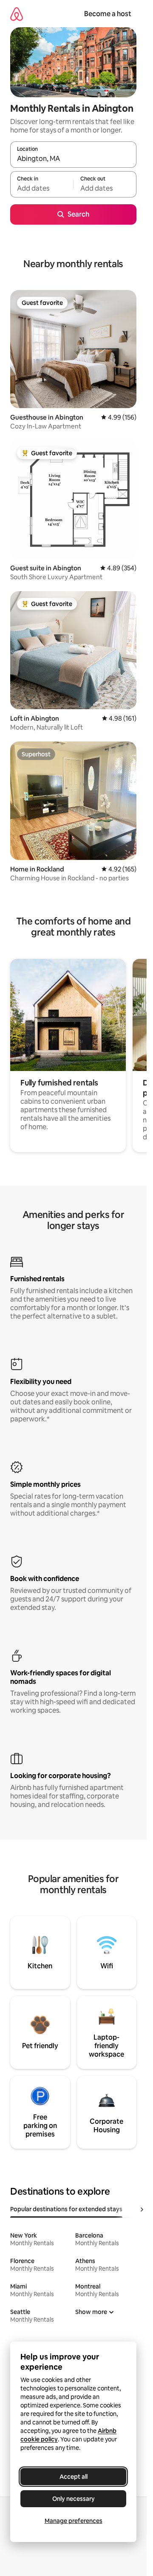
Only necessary (74, 2499)
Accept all (74, 2477)
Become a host (108, 14)
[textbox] (42, 188)
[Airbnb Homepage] (17, 14)
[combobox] (73, 158)
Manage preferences (74, 2521)
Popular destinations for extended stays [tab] (66, 2209)
